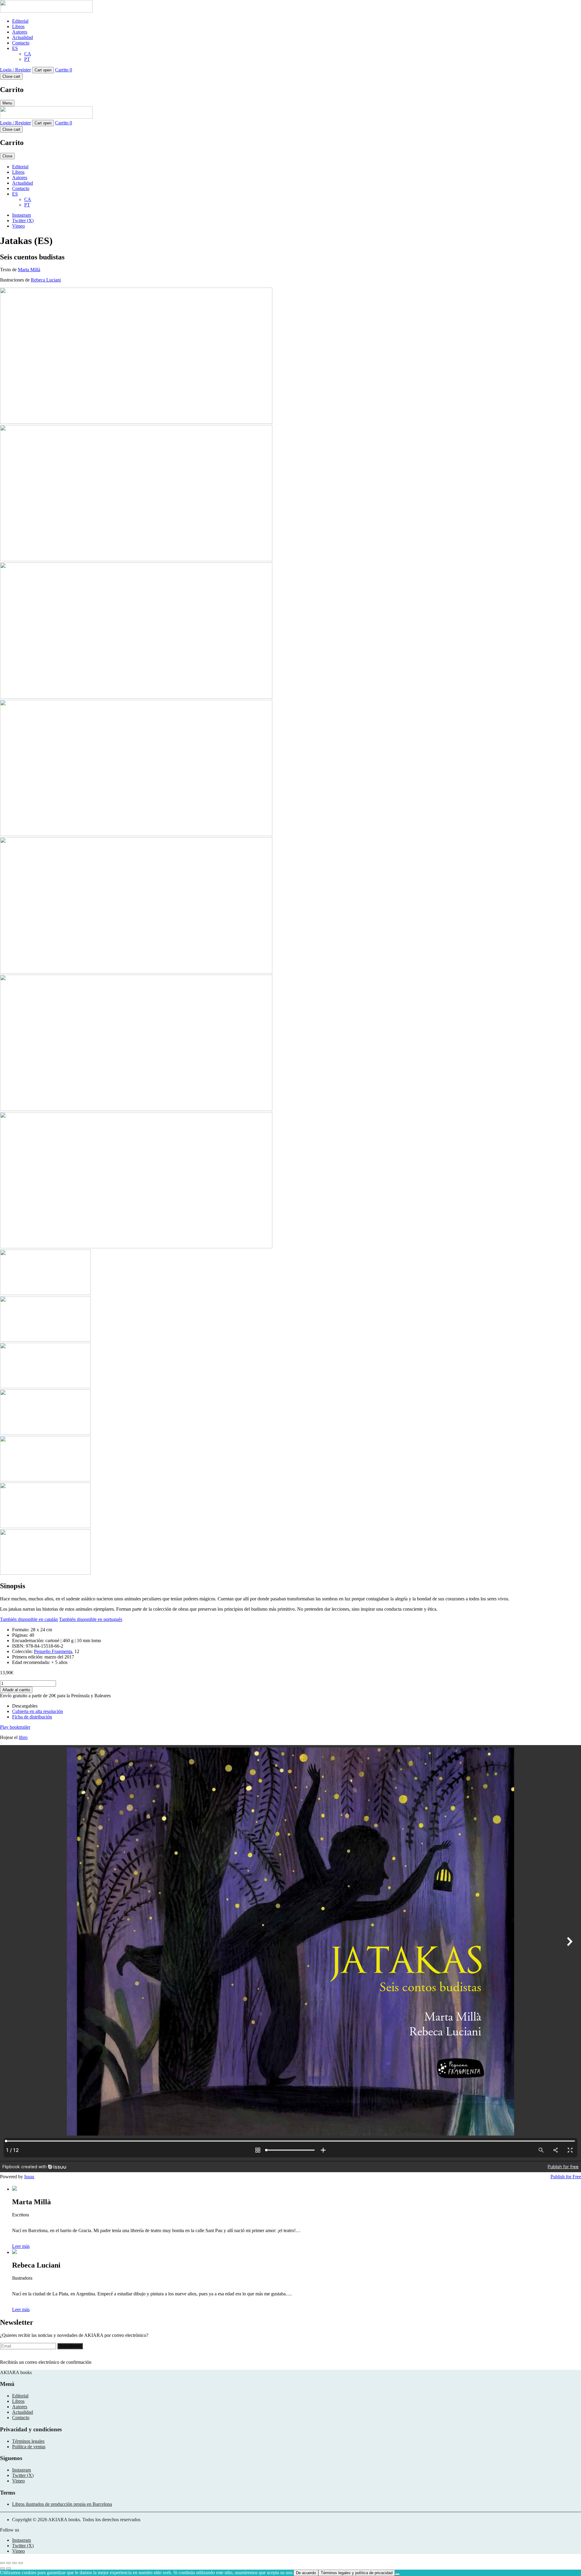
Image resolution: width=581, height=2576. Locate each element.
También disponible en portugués (91, 1619)
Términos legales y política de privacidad (357, 2573)
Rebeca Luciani (46, 280)
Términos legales (28, 2441)
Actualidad (23, 37)
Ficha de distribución (32, 1717)
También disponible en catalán (29, 1619)
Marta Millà (29, 270)
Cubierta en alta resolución (38, 1711)
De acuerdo (306, 2573)
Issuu (29, 2177)
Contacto (21, 43)
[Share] (15, 2563)
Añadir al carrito (16, 1690)
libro (23, 1737)
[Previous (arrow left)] (2, 2568)
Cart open (43, 70)
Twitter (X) (23, 221)
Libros (18, 26)
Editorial (20, 21)
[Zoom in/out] (2, 2563)
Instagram (21, 215)
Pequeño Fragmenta (53, 1651)
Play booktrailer (15, 1727)
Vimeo (18, 226)
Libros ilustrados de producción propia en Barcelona (62, 2504)
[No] (397, 2574)
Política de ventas (29, 2447)
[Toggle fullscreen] (8, 2563)
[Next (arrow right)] (8, 2568)
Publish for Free (566, 2177)
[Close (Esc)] (21, 2563)
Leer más (21, 2246)
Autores (20, 32)
